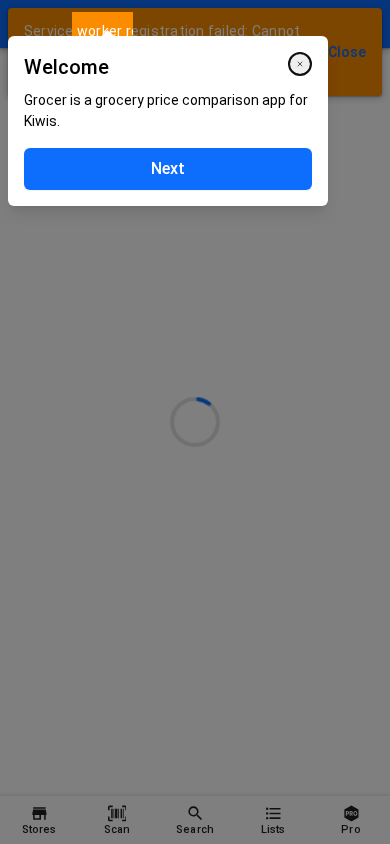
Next (168, 168)
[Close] (300, 64)
